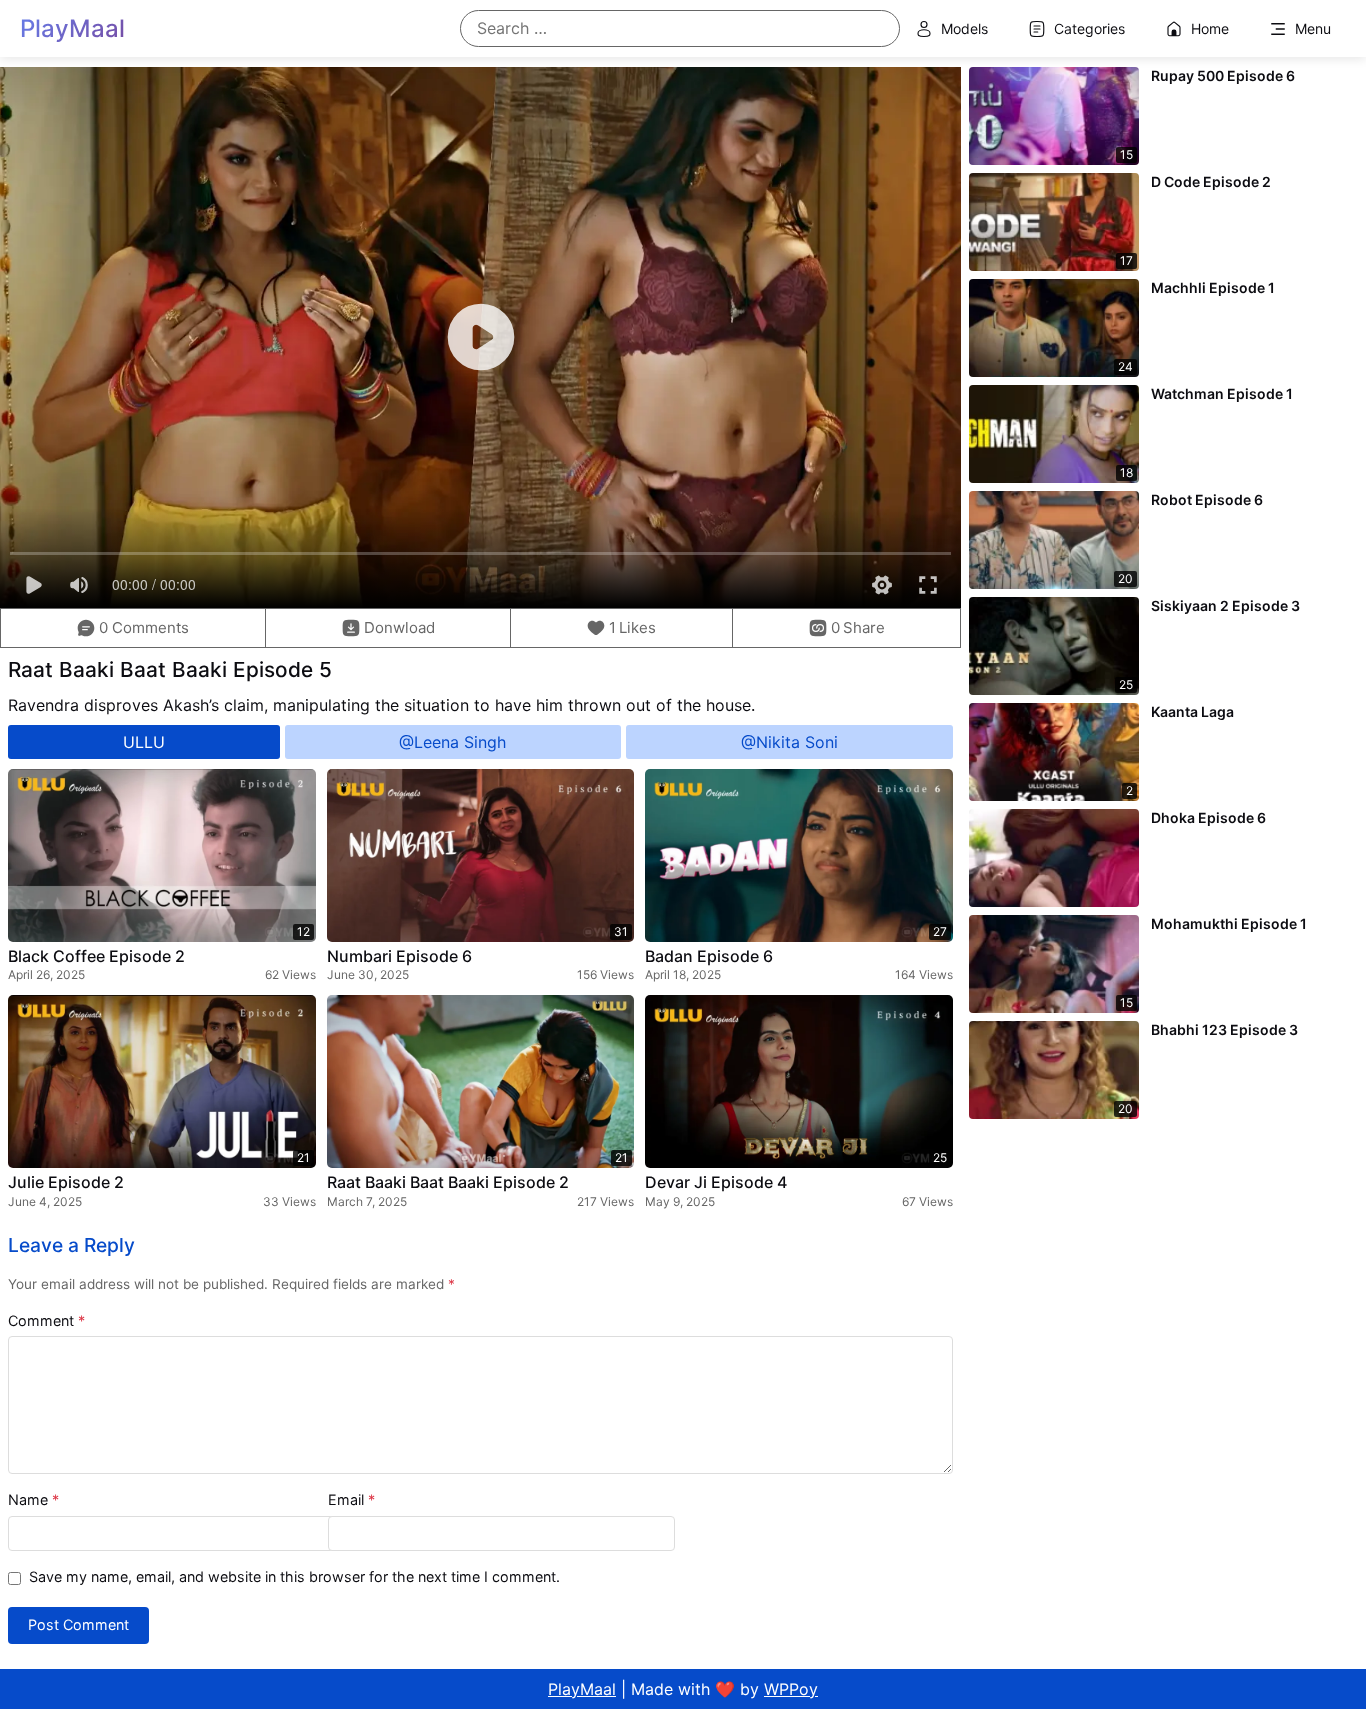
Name (33, 1499)
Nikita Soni (797, 742)
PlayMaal (582, 1689)
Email (351, 1499)
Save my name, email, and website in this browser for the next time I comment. (294, 1576)
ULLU (144, 742)
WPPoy (791, 1689)
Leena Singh (460, 742)
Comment (46, 1320)
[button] (622, 628)
